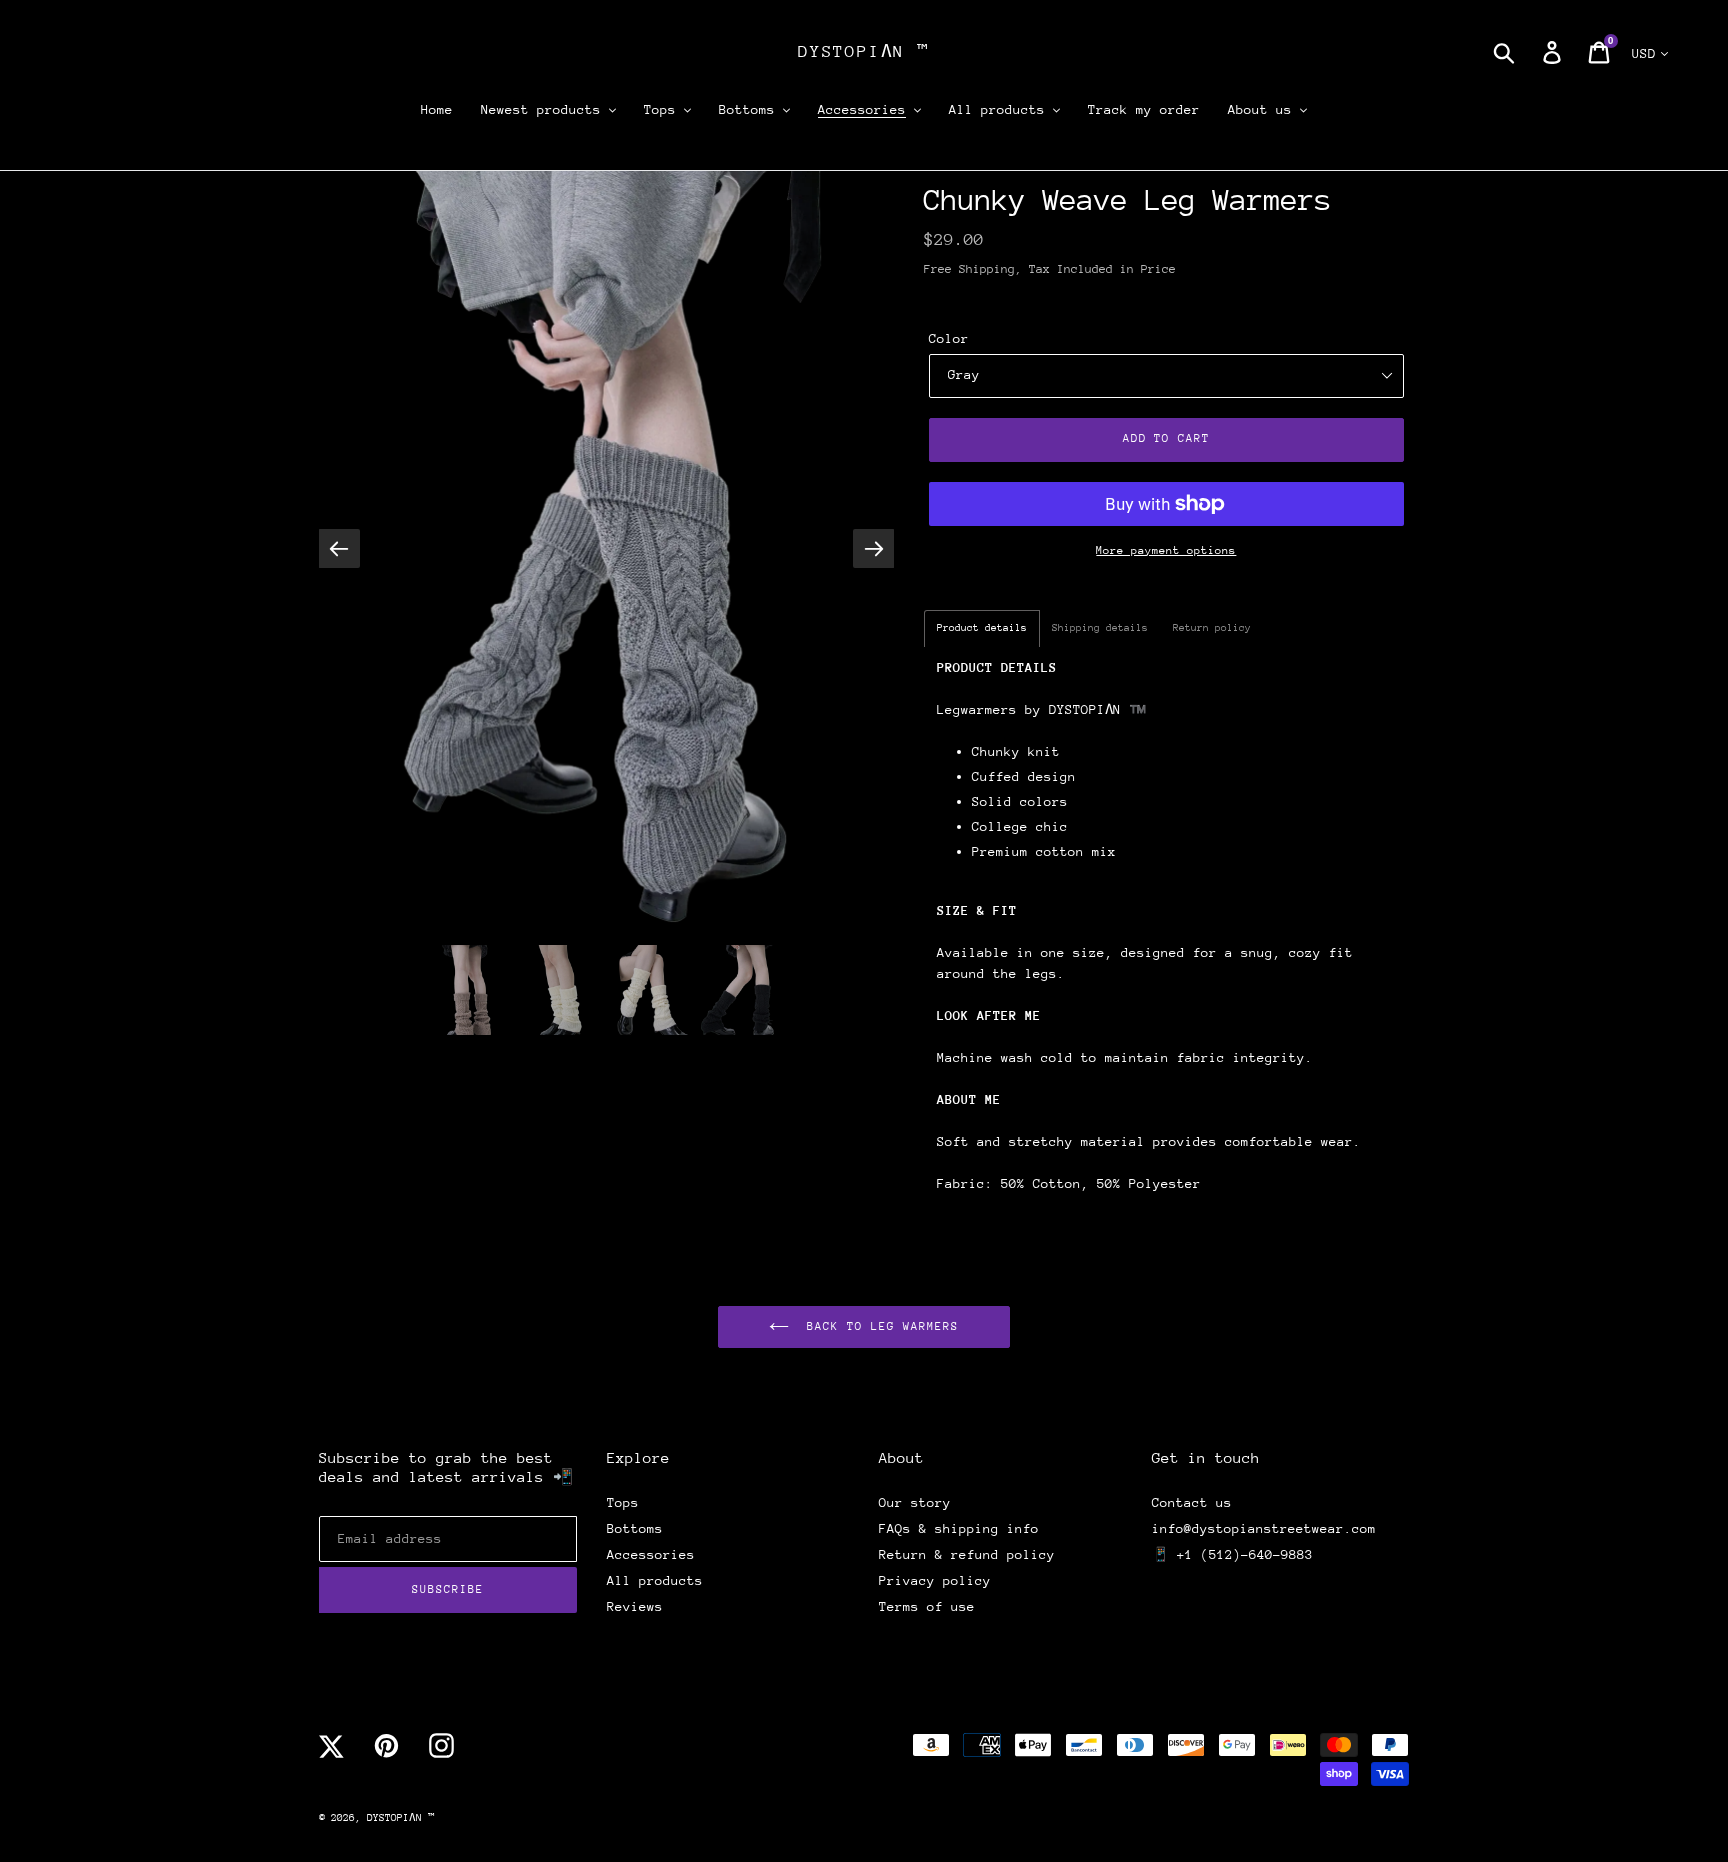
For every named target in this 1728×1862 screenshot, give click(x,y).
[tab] (982, 628)
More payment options (1166, 550)
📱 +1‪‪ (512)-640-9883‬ (1232, 1554)
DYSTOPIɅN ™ (864, 51)
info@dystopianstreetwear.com (1264, 1528)
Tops (623, 1502)
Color (949, 338)
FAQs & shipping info (959, 1528)
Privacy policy (935, 1580)
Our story (915, 1502)
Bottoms (635, 1528)
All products (655, 1580)
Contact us (1192, 1502)
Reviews (635, 1606)
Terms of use (927, 1606)
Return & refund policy (967, 1554)
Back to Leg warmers (878, 1326)
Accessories (651, 1554)
